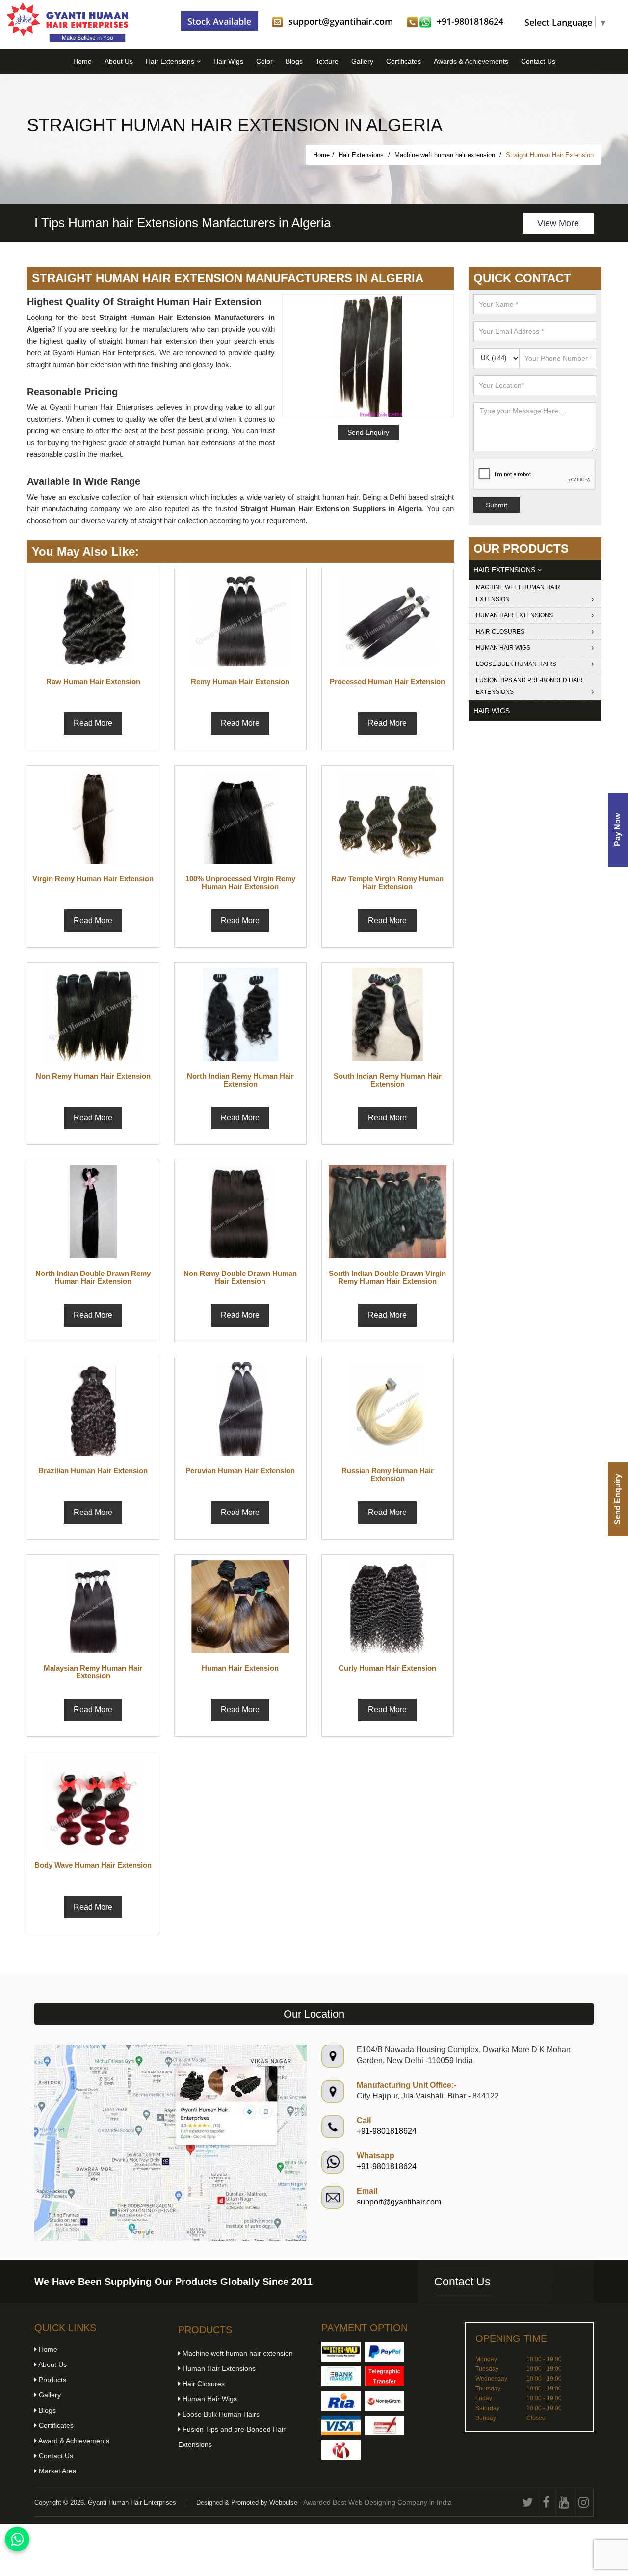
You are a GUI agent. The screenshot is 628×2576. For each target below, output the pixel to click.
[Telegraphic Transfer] (385, 2376)
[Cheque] (385, 2425)
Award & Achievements (73, 2441)
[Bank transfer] (341, 2376)
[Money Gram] (385, 2401)
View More (558, 223)
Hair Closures (500, 632)
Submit (497, 505)
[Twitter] (528, 2503)
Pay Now (617, 830)
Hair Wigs (228, 61)
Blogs (294, 61)
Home (82, 61)
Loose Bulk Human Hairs (516, 664)
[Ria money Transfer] (341, 2401)
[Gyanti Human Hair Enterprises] (170, 2142)
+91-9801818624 (470, 21)
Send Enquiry (617, 1499)
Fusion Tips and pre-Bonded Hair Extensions (529, 686)
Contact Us (538, 61)
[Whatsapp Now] (17, 2539)
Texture (327, 61)
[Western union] (341, 2352)
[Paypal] (385, 2352)
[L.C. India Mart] (341, 2450)
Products (52, 2380)
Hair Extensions (171, 61)
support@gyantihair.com (341, 21)
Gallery (362, 61)
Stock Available (219, 21)
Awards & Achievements (471, 61)
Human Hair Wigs (503, 648)
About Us (119, 61)
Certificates (404, 61)
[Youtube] (564, 2503)
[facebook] (546, 2503)
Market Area (57, 2471)
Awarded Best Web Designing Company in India (378, 2502)
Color (264, 61)
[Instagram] (584, 2503)
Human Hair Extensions (514, 615)
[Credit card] (341, 2425)
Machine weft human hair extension (446, 155)
